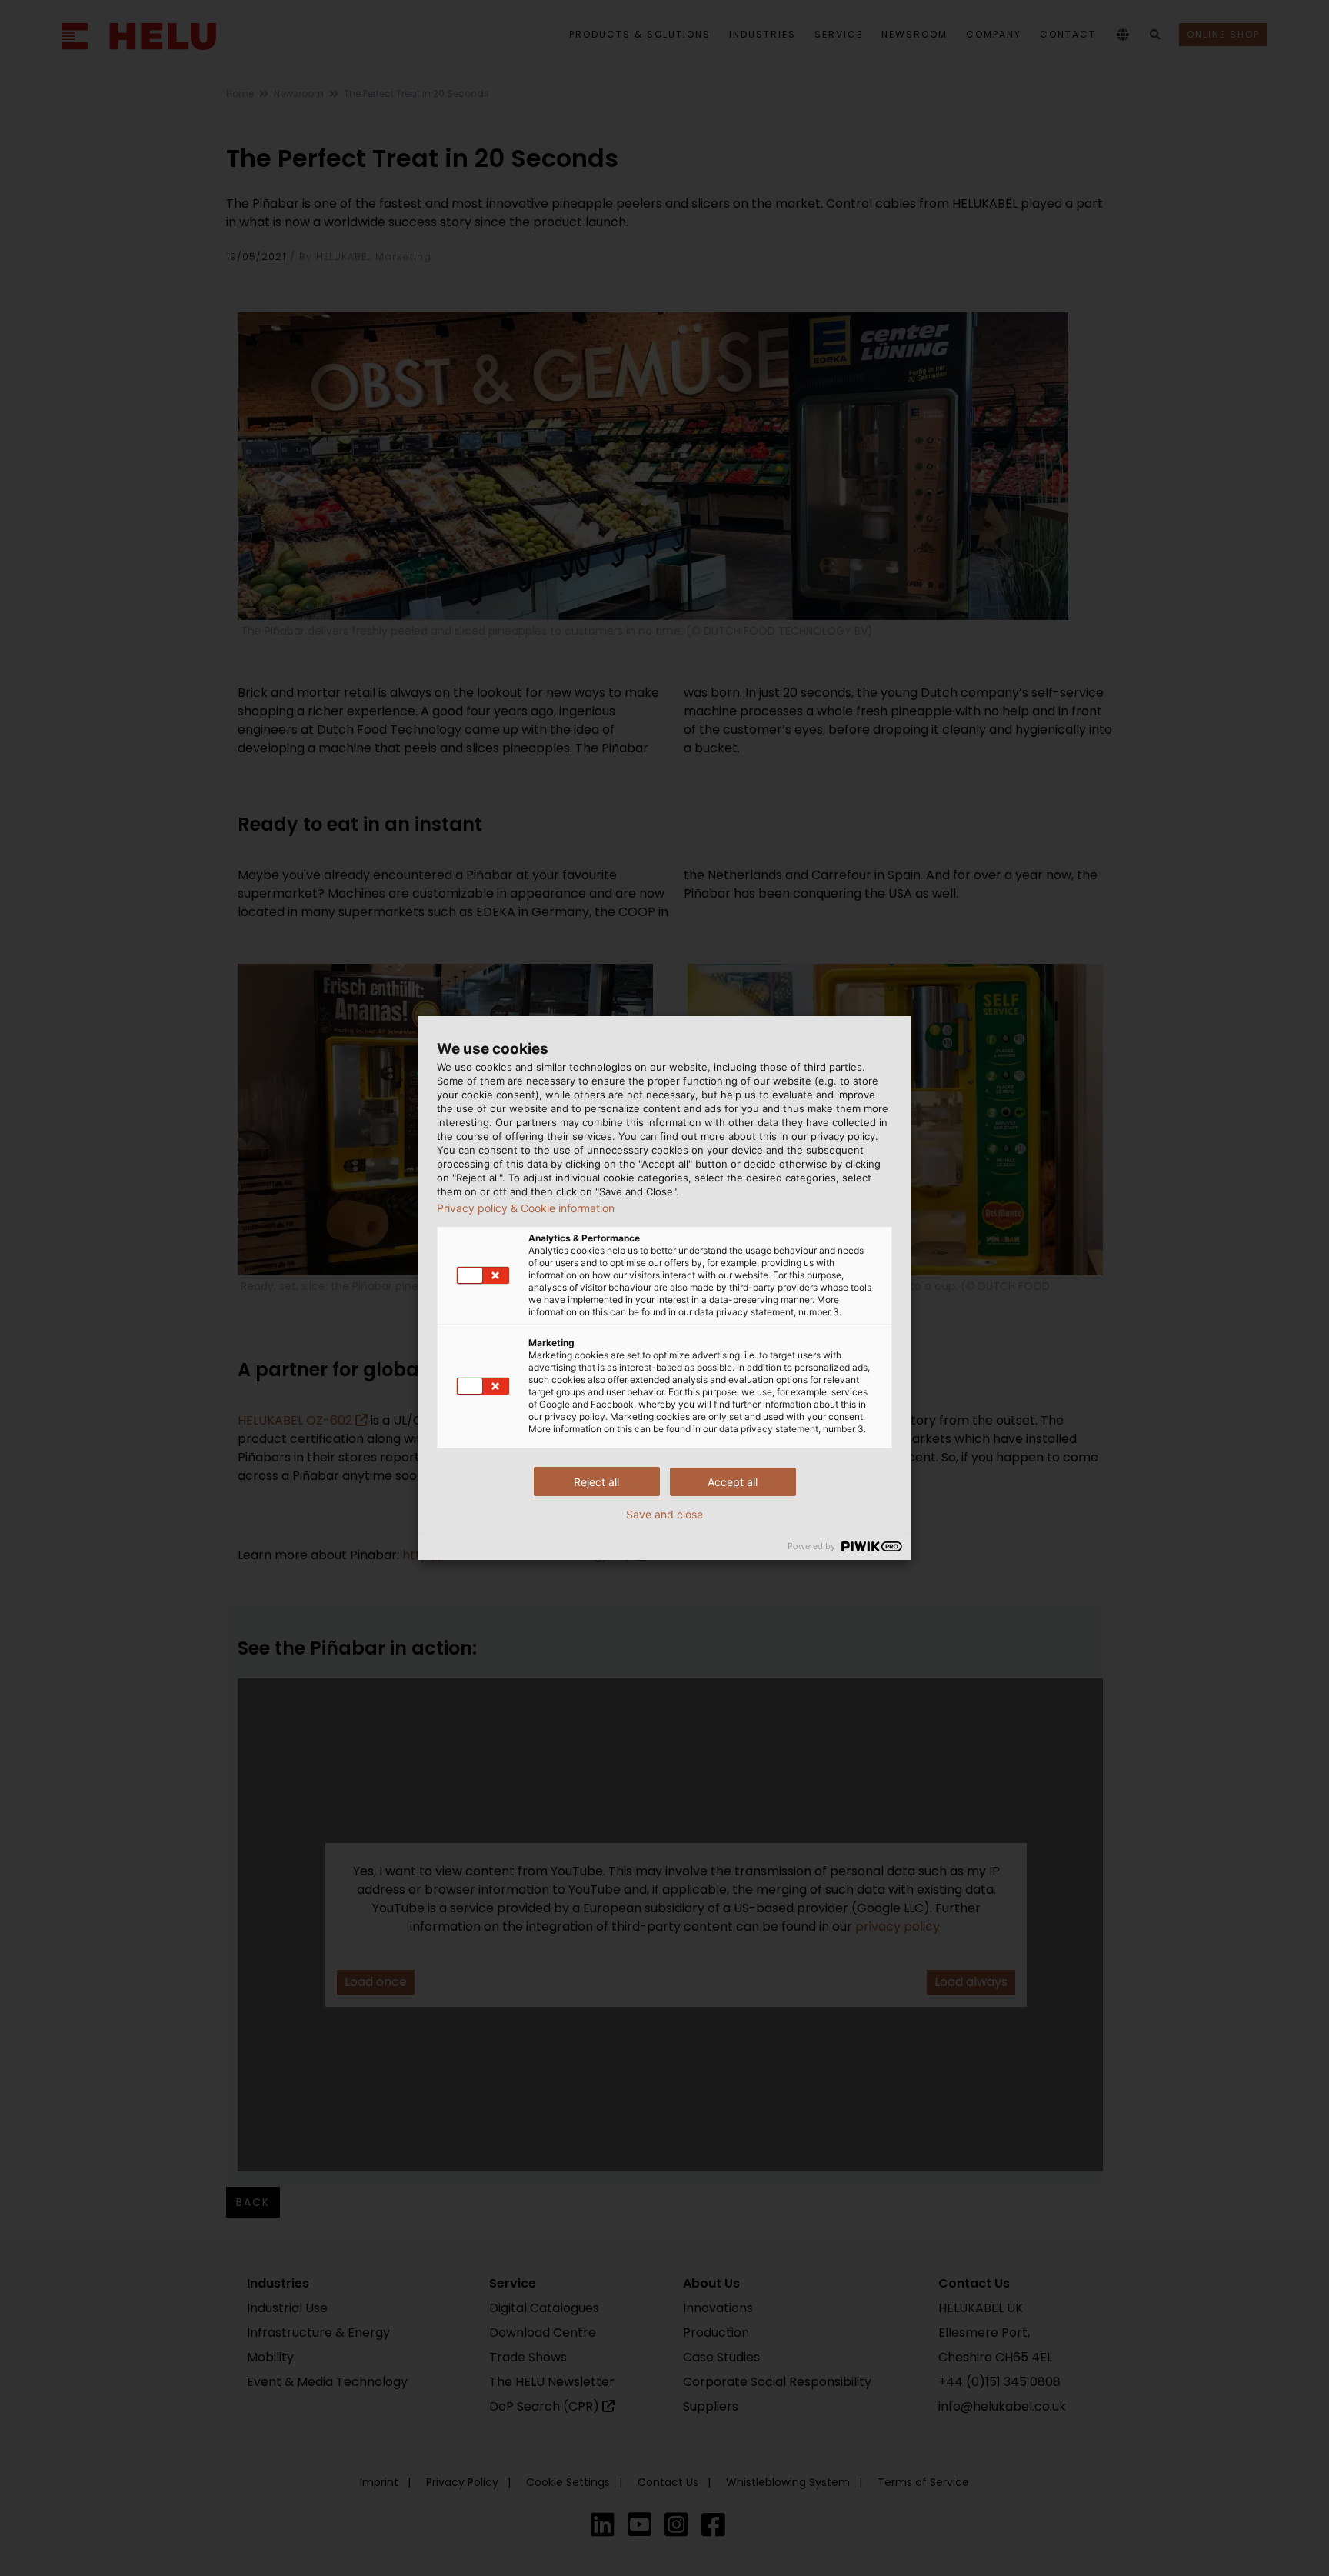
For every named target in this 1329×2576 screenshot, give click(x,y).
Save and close (664, 1515)
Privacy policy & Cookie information (526, 1208)
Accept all (733, 1482)
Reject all (596, 1482)
